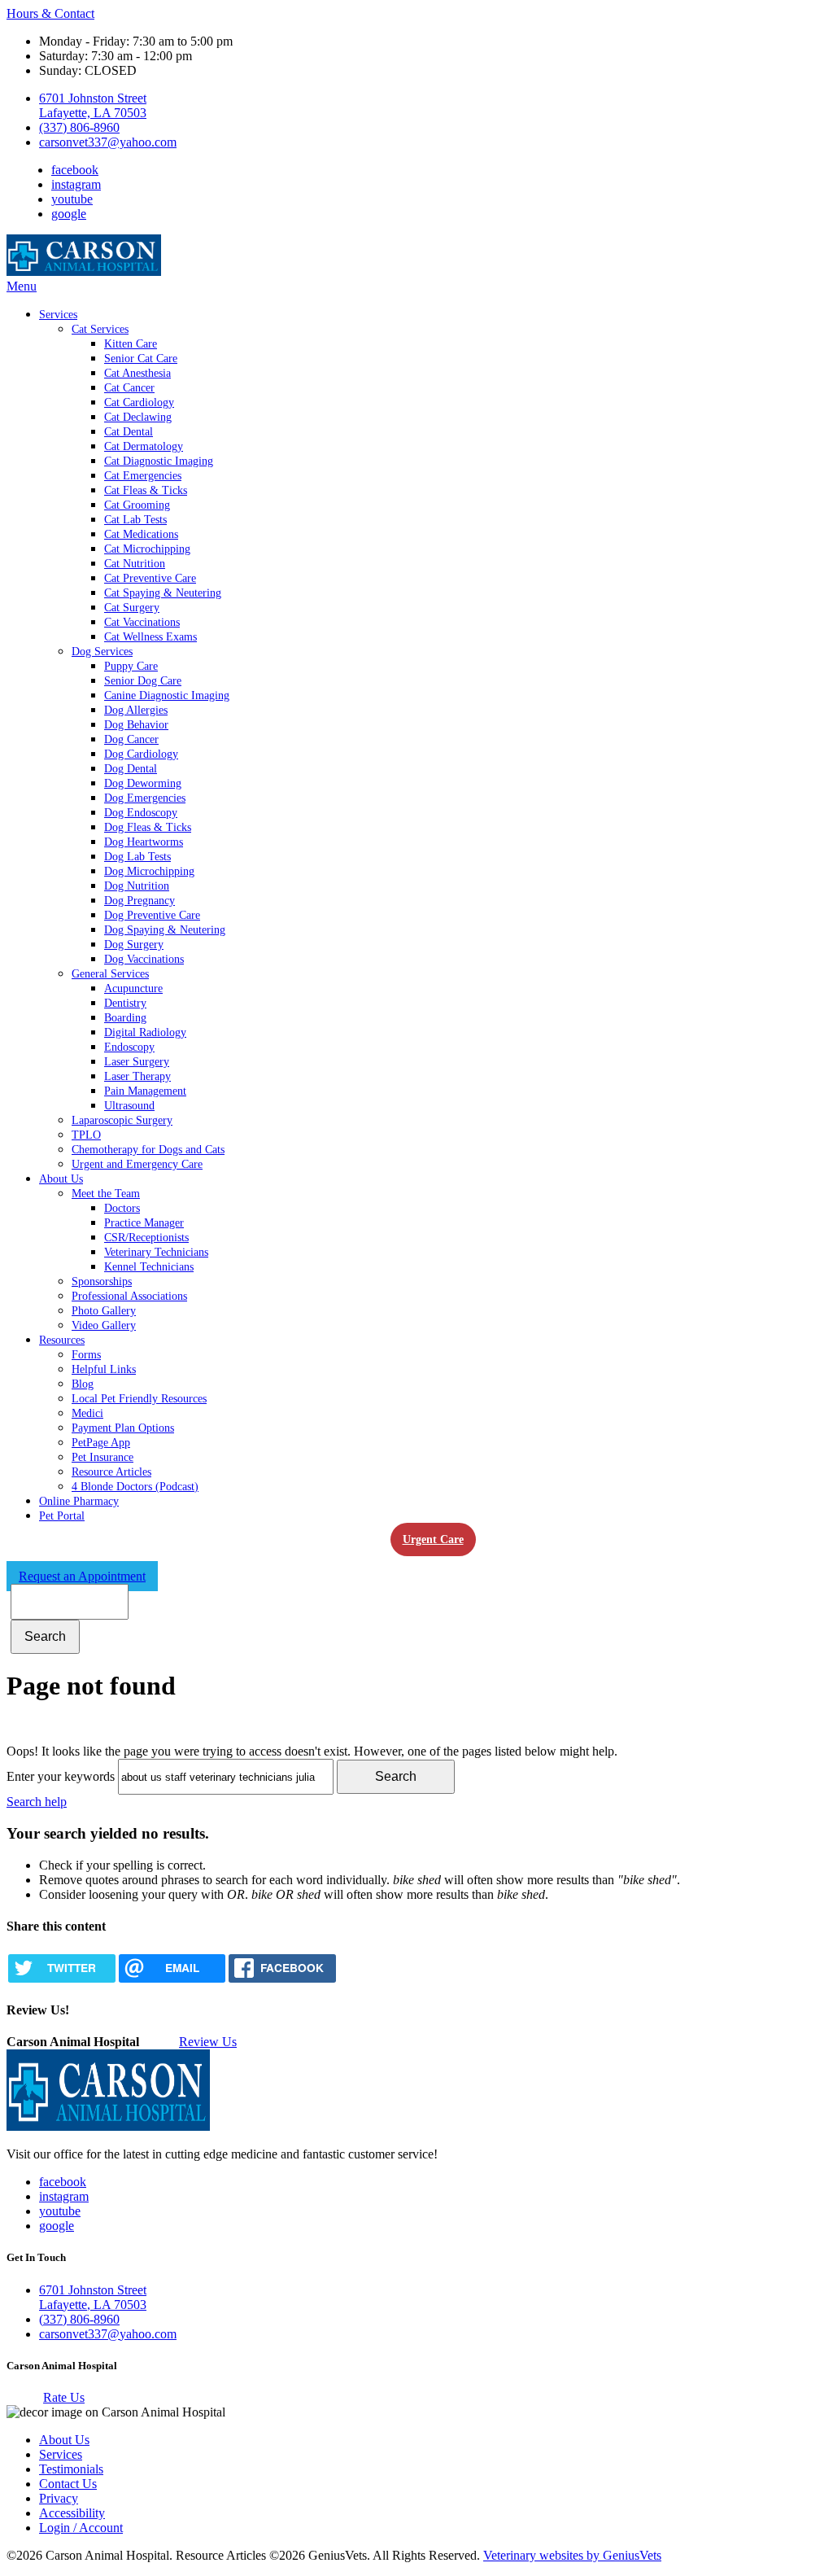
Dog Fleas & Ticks (148, 827)
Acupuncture (133, 988)
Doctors (122, 1208)
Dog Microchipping (149, 871)
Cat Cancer (129, 388)
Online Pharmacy (79, 1501)
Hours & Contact (50, 13)
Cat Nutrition (135, 564)
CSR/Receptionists (146, 1238)
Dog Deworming (143, 783)
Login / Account (81, 2528)
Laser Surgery (137, 1062)
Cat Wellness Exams (150, 637)
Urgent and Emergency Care (137, 1164)
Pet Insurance (102, 1457)
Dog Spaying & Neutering (165, 930)
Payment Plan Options (123, 1428)
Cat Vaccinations (142, 622)
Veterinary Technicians (156, 1252)
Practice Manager (144, 1223)
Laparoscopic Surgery (122, 1120)
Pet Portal (62, 1516)
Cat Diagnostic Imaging (159, 461)
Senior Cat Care (141, 359)
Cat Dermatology (144, 446)
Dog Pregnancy (140, 901)
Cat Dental (129, 432)
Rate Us (64, 2397)
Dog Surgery (134, 945)
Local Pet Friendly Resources (139, 1399)
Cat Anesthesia (137, 373)
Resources (62, 1340)
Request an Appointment (82, 1576)
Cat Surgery (132, 608)
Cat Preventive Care (150, 578)
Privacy (59, 2498)
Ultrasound (129, 1106)
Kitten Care (131, 344)
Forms (86, 1355)
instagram (76, 184)
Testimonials (71, 2469)
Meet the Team (106, 1194)
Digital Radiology (145, 1032)
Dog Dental (131, 769)
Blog (83, 1384)
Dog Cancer (131, 739)
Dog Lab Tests (137, 857)
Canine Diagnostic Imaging (167, 695)
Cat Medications (141, 534)
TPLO (86, 1135)
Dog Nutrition (137, 886)
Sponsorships (102, 1281)
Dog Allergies (136, 710)
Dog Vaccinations (144, 959)
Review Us (208, 2042)
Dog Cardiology (141, 754)
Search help (37, 1802)
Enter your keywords (61, 1776)
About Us (61, 1179)
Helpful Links (104, 1369)
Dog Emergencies (145, 798)
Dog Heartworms (144, 842)
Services (58, 315)
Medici (87, 1413)
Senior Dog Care (143, 681)
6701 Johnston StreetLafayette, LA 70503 (93, 105)
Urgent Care (433, 1539)
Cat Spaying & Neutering (163, 593)
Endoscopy (129, 1047)
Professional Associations (129, 1296)
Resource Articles (111, 1472)
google (69, 214)
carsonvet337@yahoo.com (108, 142)
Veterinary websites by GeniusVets (572, 2555)
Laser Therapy (137, 1076)
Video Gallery (104, 1325)
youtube (72, 199)
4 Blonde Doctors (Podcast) (135, 1487)
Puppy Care (131, 666)
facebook (75, 170)
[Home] (84, 271)
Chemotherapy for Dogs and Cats (148, 1150)
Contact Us (68, 2484)
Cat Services (100, 329)
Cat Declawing (138, 417)
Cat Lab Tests (135, 520)
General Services (110, 974)
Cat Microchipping (147, 549)
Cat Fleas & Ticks (146, 490)
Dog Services (102, 652)
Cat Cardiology (139, 402)
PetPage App (101, 1443)
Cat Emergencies (143, 476)
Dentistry (125, 1003)
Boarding (125, 1018)
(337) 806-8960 (79, 127)
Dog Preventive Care (152, 915)
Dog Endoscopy (141, 813)
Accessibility (72, 2513)
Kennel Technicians (149, 1267)
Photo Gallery (104, 1311)
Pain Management (145, 1091)
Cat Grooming (137, 505)
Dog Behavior (136, 725)
